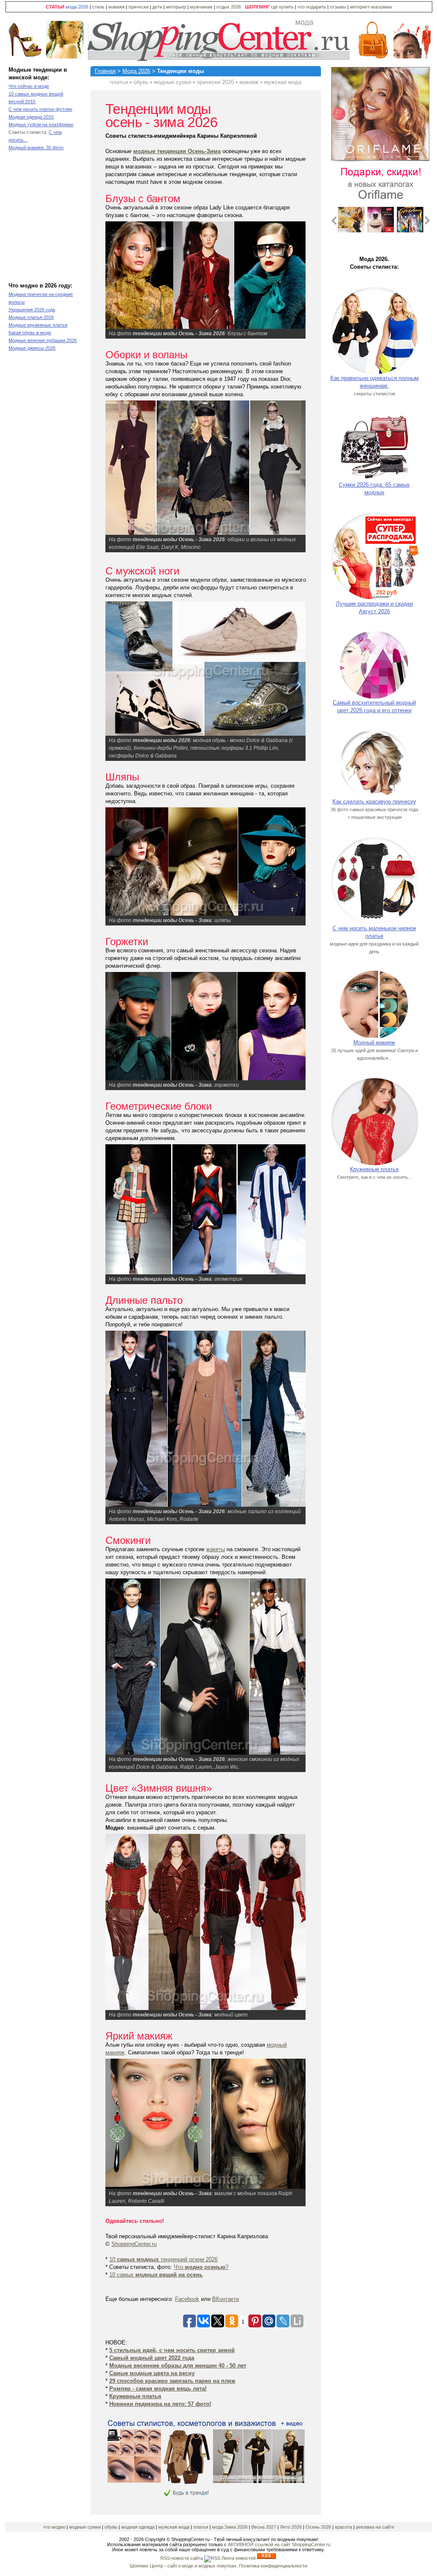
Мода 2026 (136, 71)
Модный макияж (374, 1043)
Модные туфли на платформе (41, 125)
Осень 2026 (318, 2527)
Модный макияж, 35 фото (36, 148)
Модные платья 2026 (31, 317)
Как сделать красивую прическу (374, 802)
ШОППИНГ (257, 7)
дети (157, 7)
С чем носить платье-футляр (40, 109)
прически (138, 7)
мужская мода (283, 82)
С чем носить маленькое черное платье (374, 932)
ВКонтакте (226, 2299)
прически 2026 (215, 82)
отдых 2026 (229, 7)
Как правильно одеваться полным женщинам (374, 382)
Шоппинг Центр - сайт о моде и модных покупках (183, 2566)
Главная (105, 71)
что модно (54, 2527)
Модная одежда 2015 (31, 117)
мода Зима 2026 (230, 2527)
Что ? (201, 2267)
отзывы (338, 7)
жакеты (216, 1549)
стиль (98, 7)
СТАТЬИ (55, 7)
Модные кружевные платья (38, 325)
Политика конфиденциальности (273, 2566)
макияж (117, 7)
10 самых (156, 2275)
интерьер (176, 7)
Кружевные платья (374, 1169)
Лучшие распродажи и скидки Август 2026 (374, 608)
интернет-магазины (371, 7)
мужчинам (201, 7)
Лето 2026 (291, 2527)
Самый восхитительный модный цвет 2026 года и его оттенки (374, 706)
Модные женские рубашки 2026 (43, 340)
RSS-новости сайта (182, 2558)
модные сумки (173, 82)
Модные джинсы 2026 (32, 348)
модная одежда (138, 2527)
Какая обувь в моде (30, 333)
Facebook (187, 2299)
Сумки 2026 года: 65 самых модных (374, 489)
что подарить (312, 7)
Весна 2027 (264, 2527)
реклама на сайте (375, 2527)
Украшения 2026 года (32, 310)
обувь (141, 82)
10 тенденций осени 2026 (163, 2259)
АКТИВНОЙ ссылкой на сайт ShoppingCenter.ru (279, 2544)
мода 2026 (77, 7)
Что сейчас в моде (29, 86)
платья (119, 82)
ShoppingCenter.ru (134, 2244)
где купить (283, 7)
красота (344, 2527)
